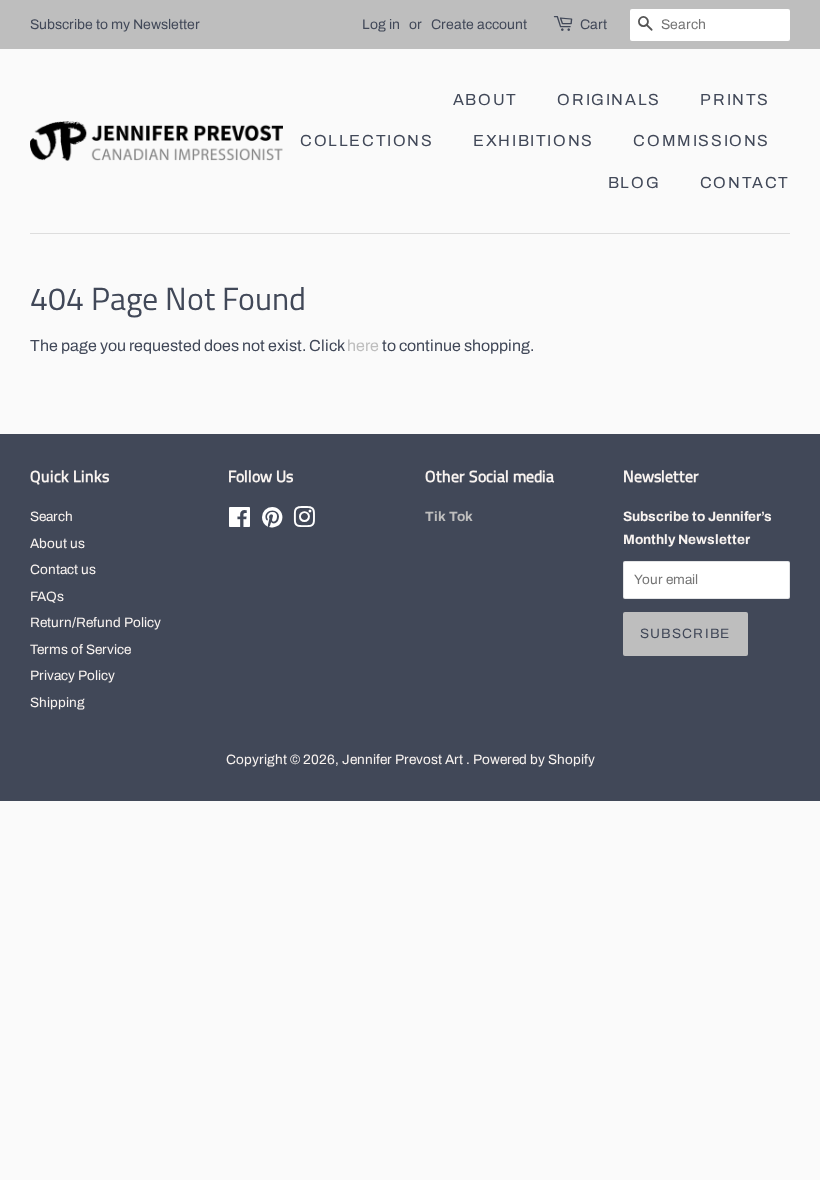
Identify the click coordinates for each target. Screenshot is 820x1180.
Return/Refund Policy (95, 622)
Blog (634, 182)
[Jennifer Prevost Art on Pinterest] (272, 521)
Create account (479, 24)
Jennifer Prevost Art (404, 759)
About (485, 99)
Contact (745, 182)
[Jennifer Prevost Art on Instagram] (304, 521)
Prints (735, 99)
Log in (381, 24)
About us (57, 543)
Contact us (63, 569)
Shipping (57, 702)
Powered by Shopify (534, 759)
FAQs (47, 596)
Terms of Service (80, 649)
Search (51, 516)
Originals (608, 99)
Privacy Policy (72, 675)
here (363, 345)
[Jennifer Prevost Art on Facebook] (239, 521)
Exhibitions (533, 140)
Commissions (701, 140)
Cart (593, 24)
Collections (367, 140)
